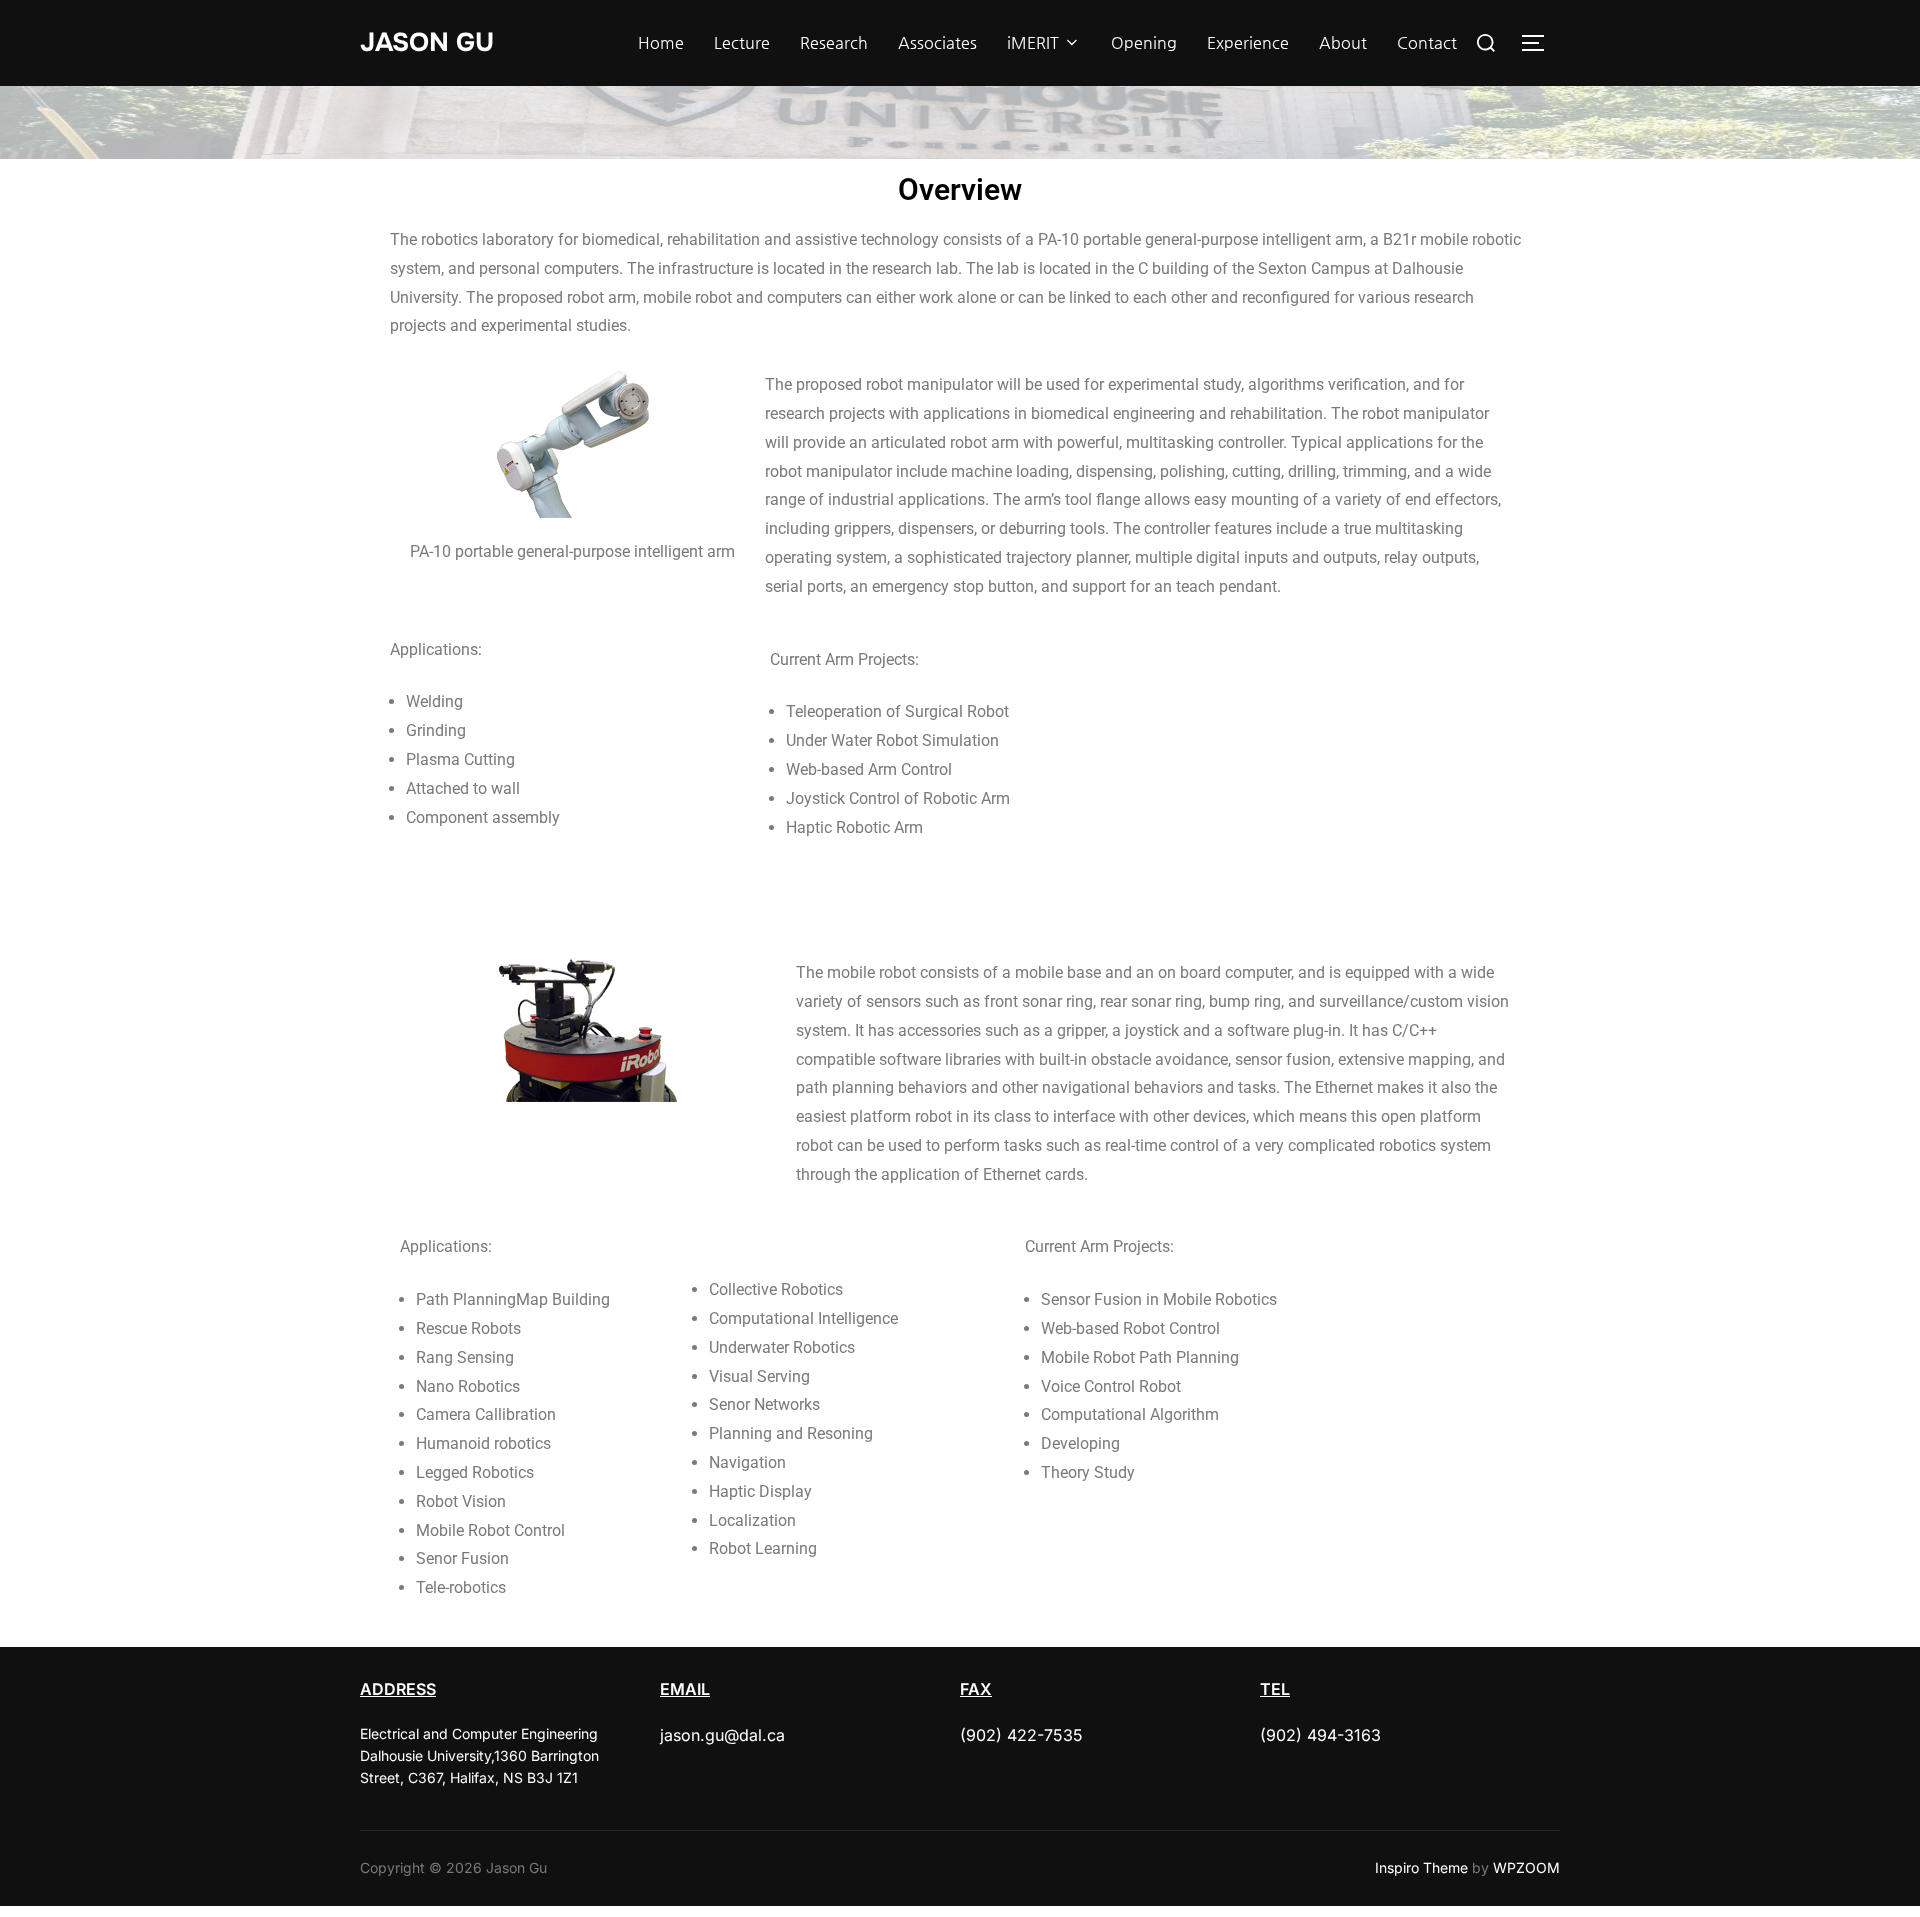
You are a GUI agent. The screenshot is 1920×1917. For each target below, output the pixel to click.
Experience (1248, 42)
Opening (1144, 42)
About (1343, 42)
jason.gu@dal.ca (722, 1735)
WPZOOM (1526, 1867)
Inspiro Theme (1421, 1867)
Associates (937, 42)
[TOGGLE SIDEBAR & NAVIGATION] (1540, 43)
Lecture (742, 42)
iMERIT (1033, 42)
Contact (1427, 42)
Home (661, 42)
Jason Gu (427, 42)
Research (834, 42)
